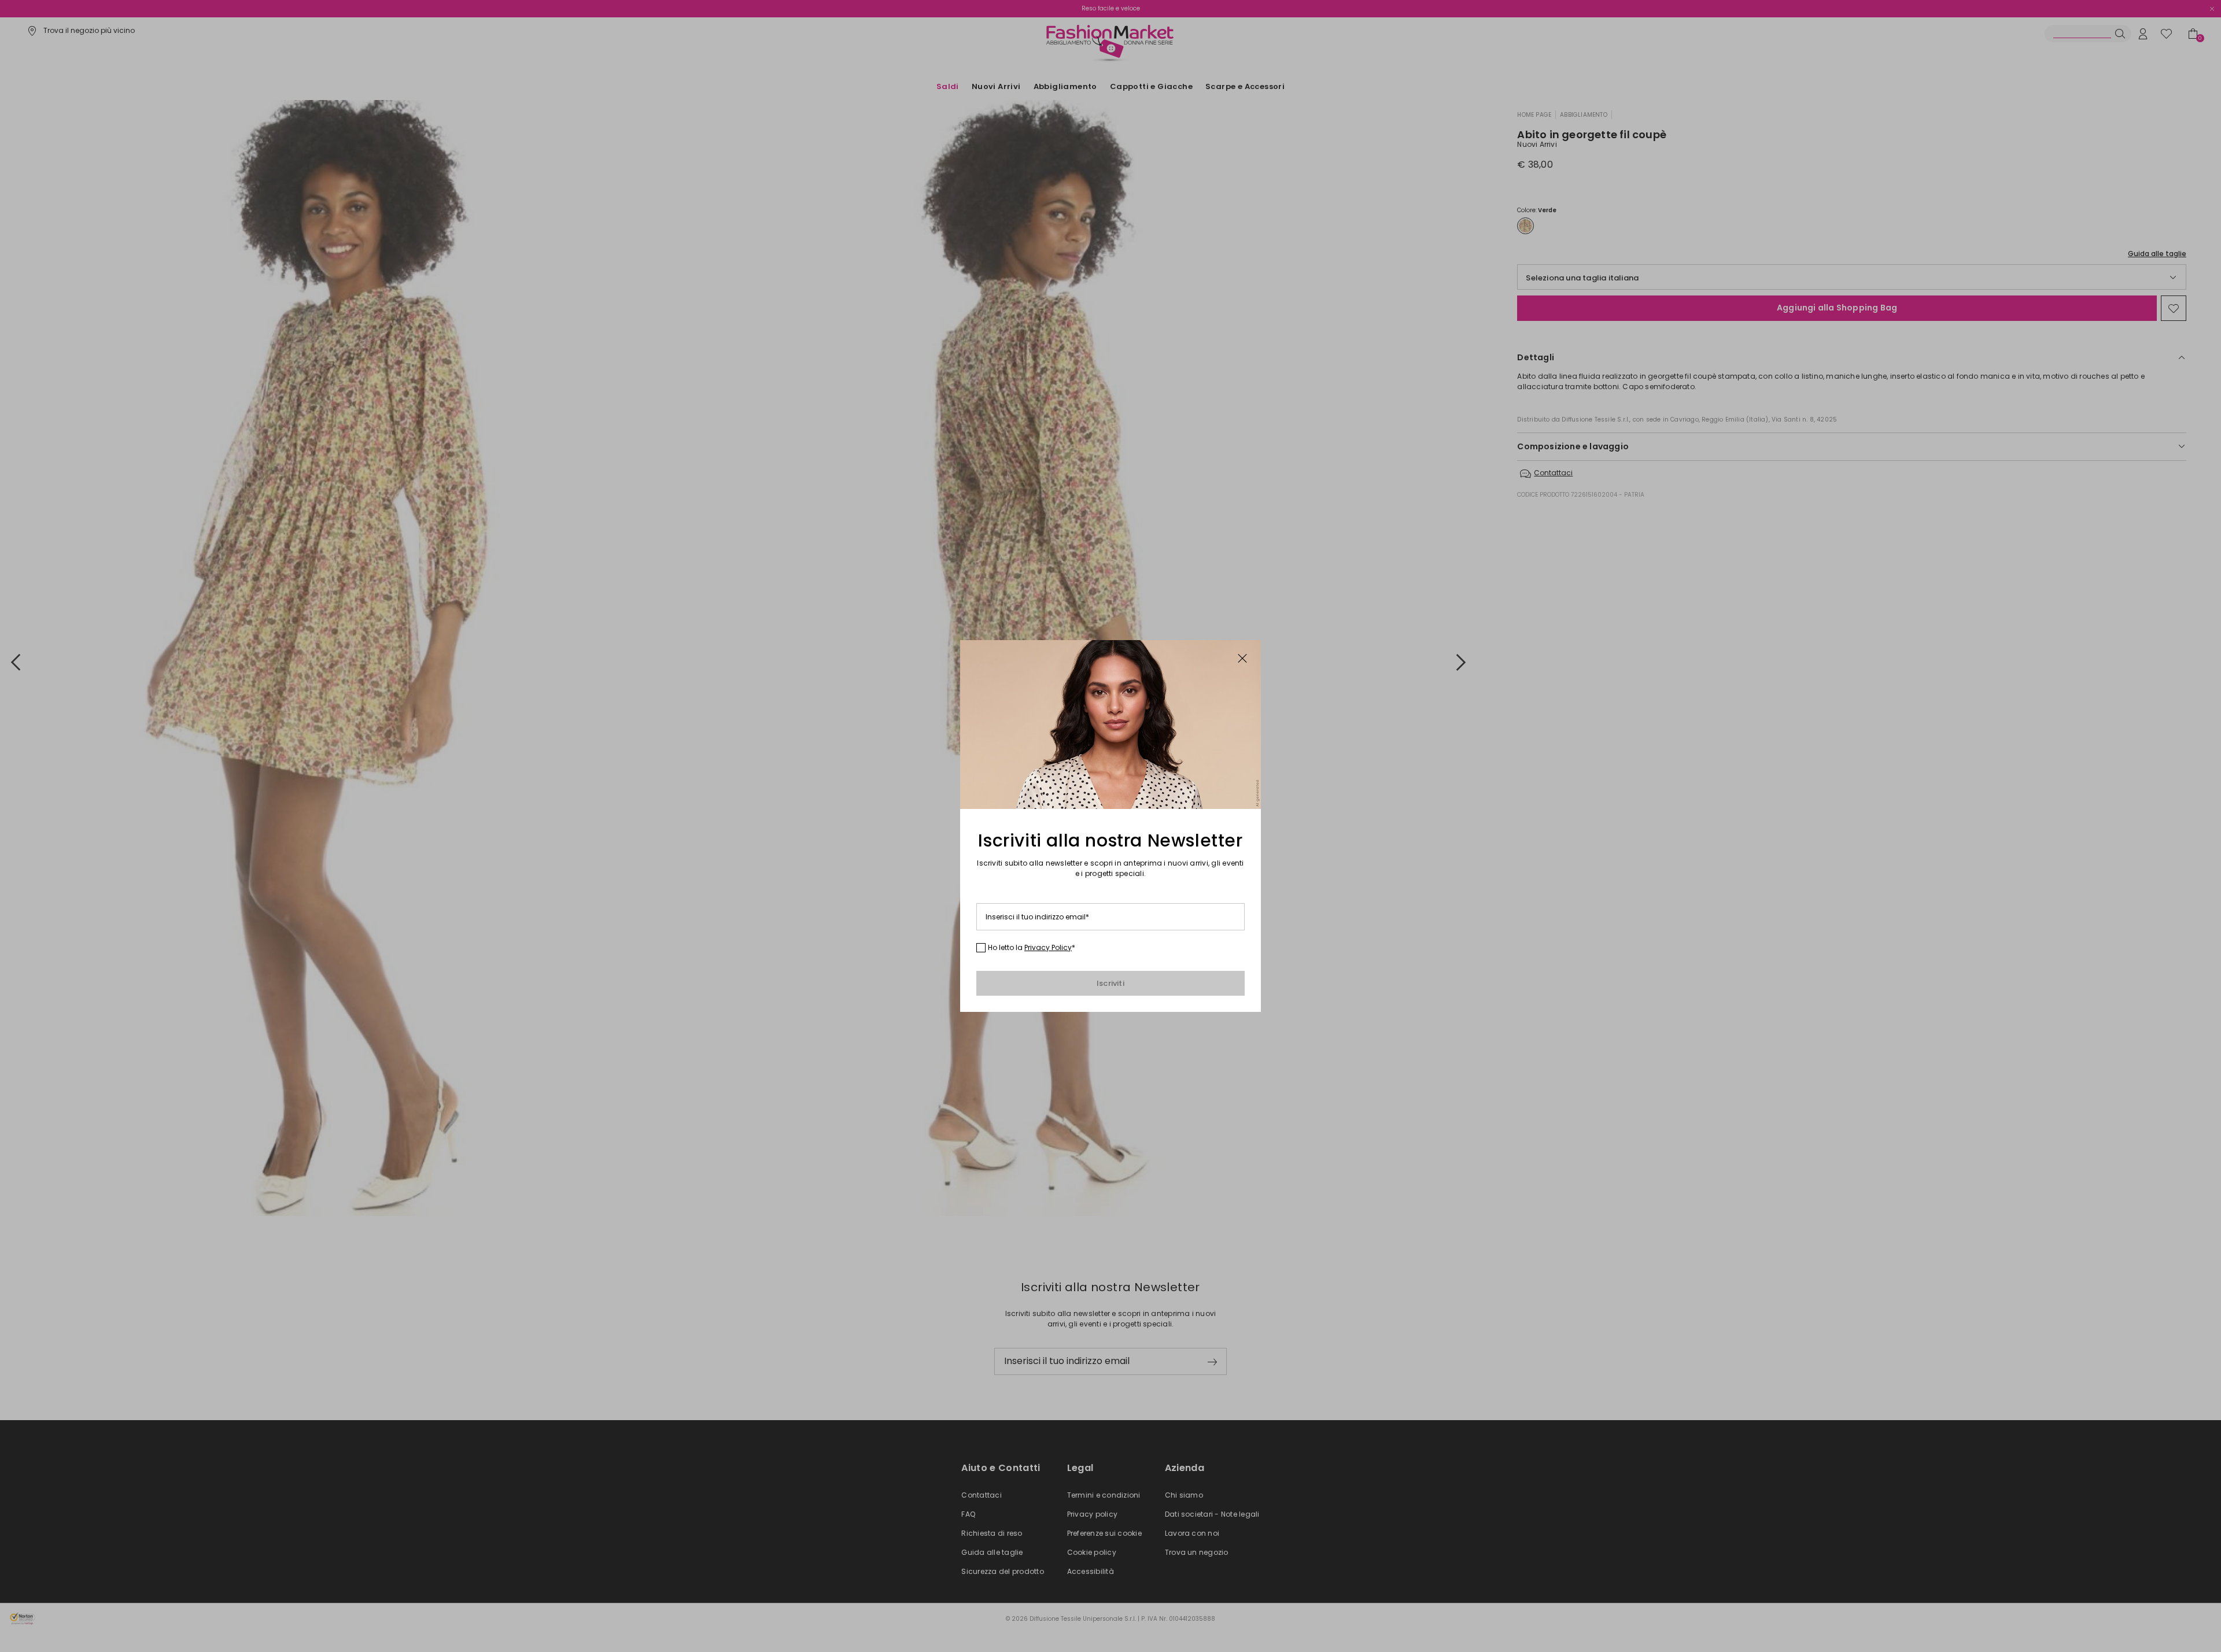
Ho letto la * (1032, 948)
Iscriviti (1110, 983)
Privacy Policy (1048, 947)
